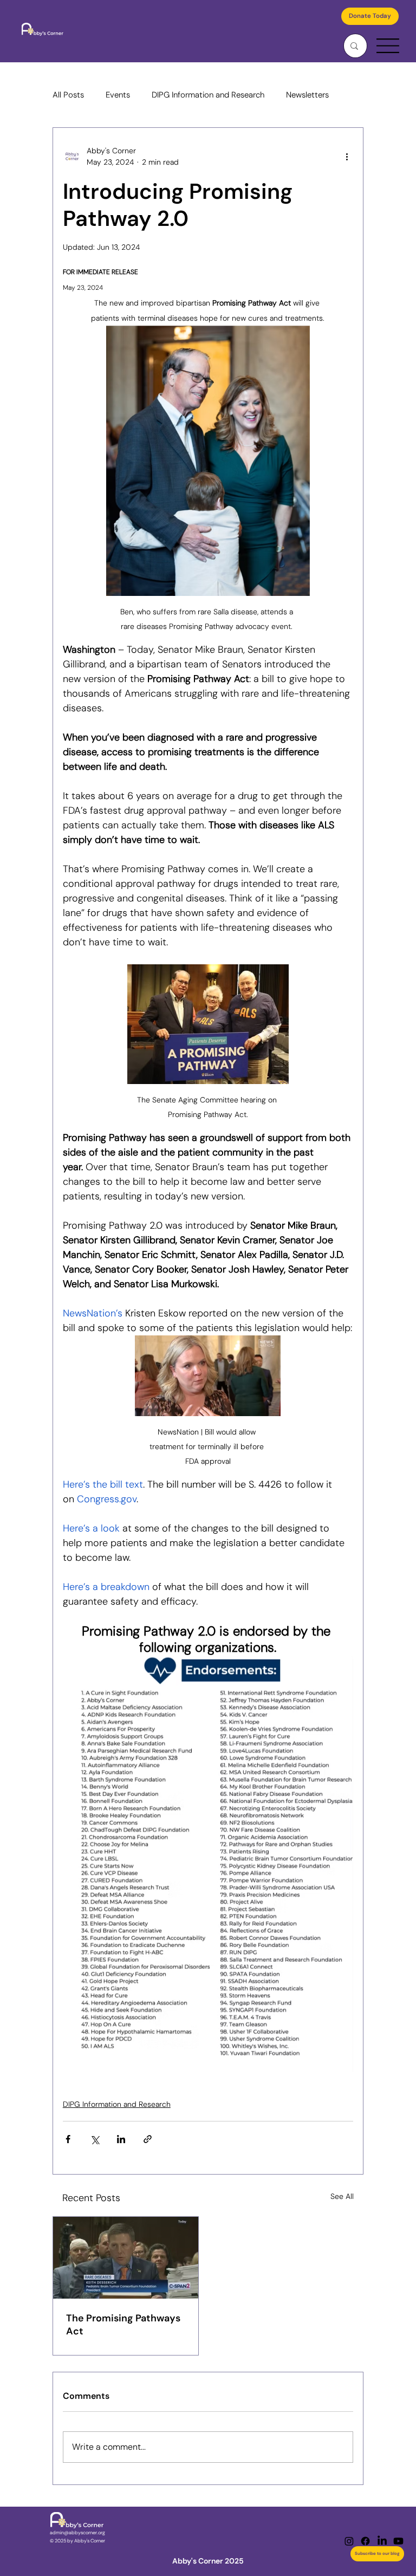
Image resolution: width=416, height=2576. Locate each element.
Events (118, 95)
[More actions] (347, 157)
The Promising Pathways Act (123, 2325)
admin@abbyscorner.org (77, 2533)
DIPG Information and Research (208, 95)
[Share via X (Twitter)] (95, 2139)
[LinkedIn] (382, 2541)
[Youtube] (398, 2541)
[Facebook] (365, 2541)
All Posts (68, 95)
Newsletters (307, 95)
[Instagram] (349, 2541)
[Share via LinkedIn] (121, 2139)
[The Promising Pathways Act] (126, 2258)
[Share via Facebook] (68, 2139)
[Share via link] (148, 2139)
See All (342, 2196)
